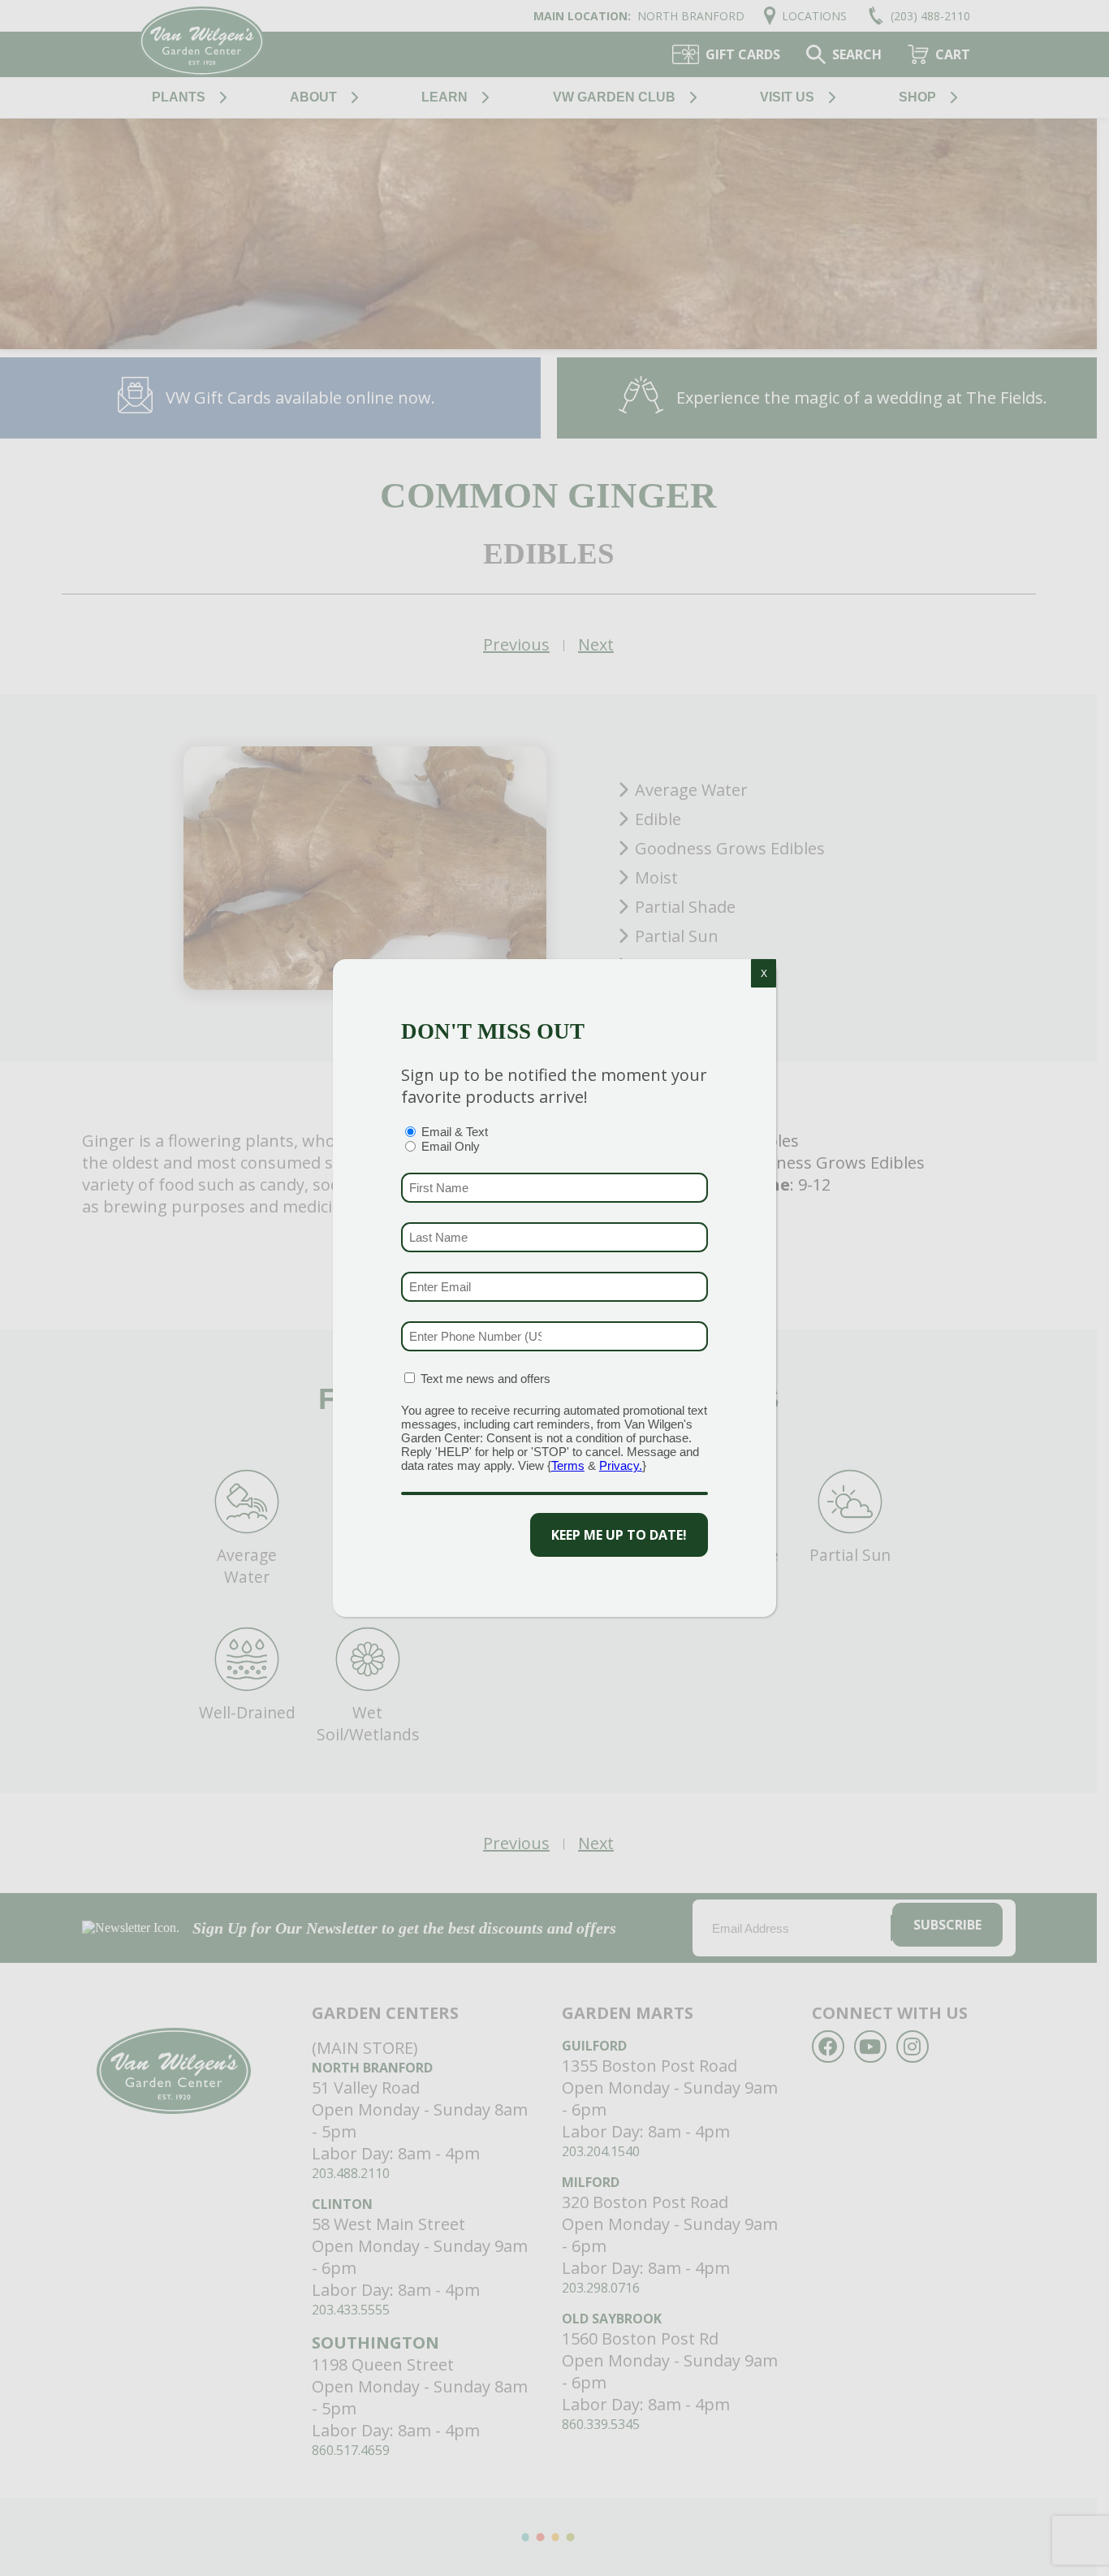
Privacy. (621, 1465)
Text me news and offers (485, 1379)
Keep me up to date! (619, 1535)
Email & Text (455, 1132)
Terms (568, 1465)
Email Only (451, 1146)
